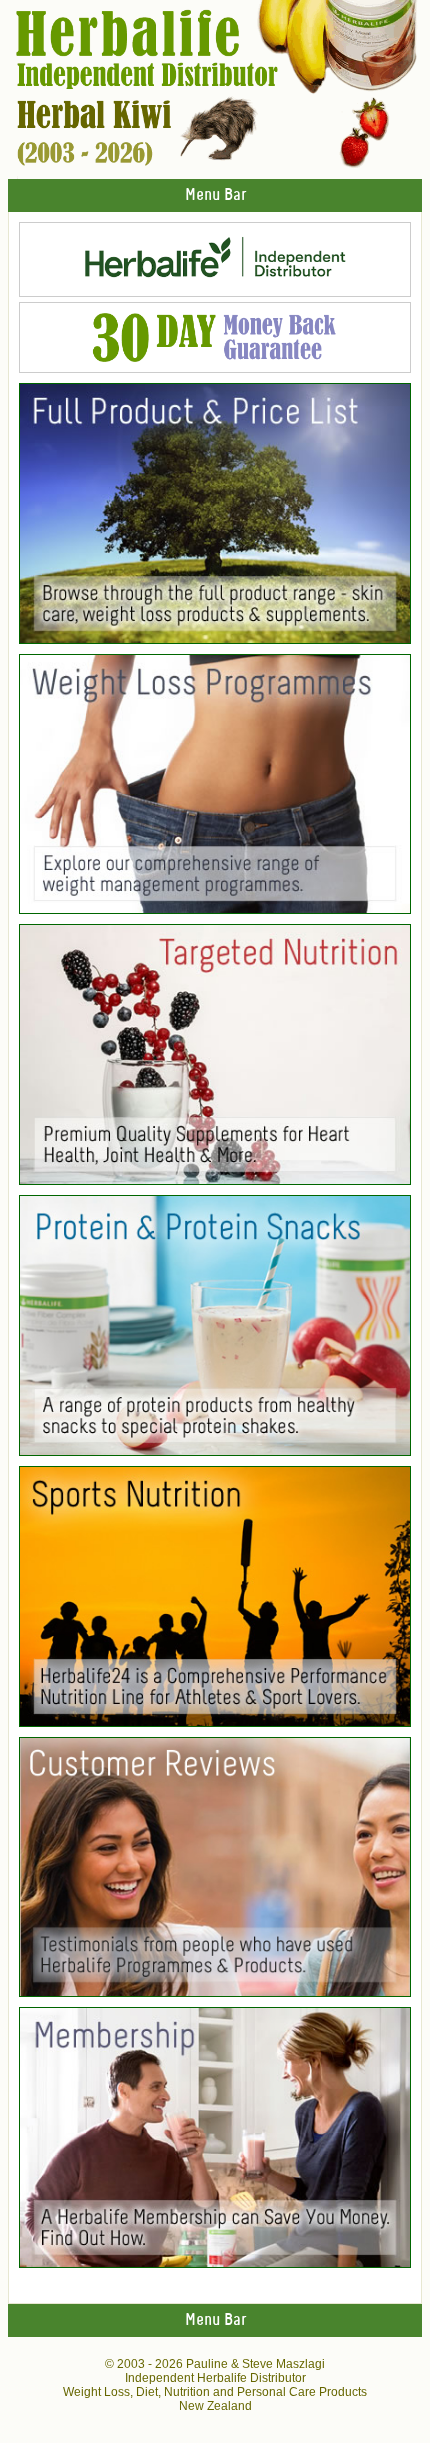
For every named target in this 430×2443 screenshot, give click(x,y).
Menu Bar (215, 195)
